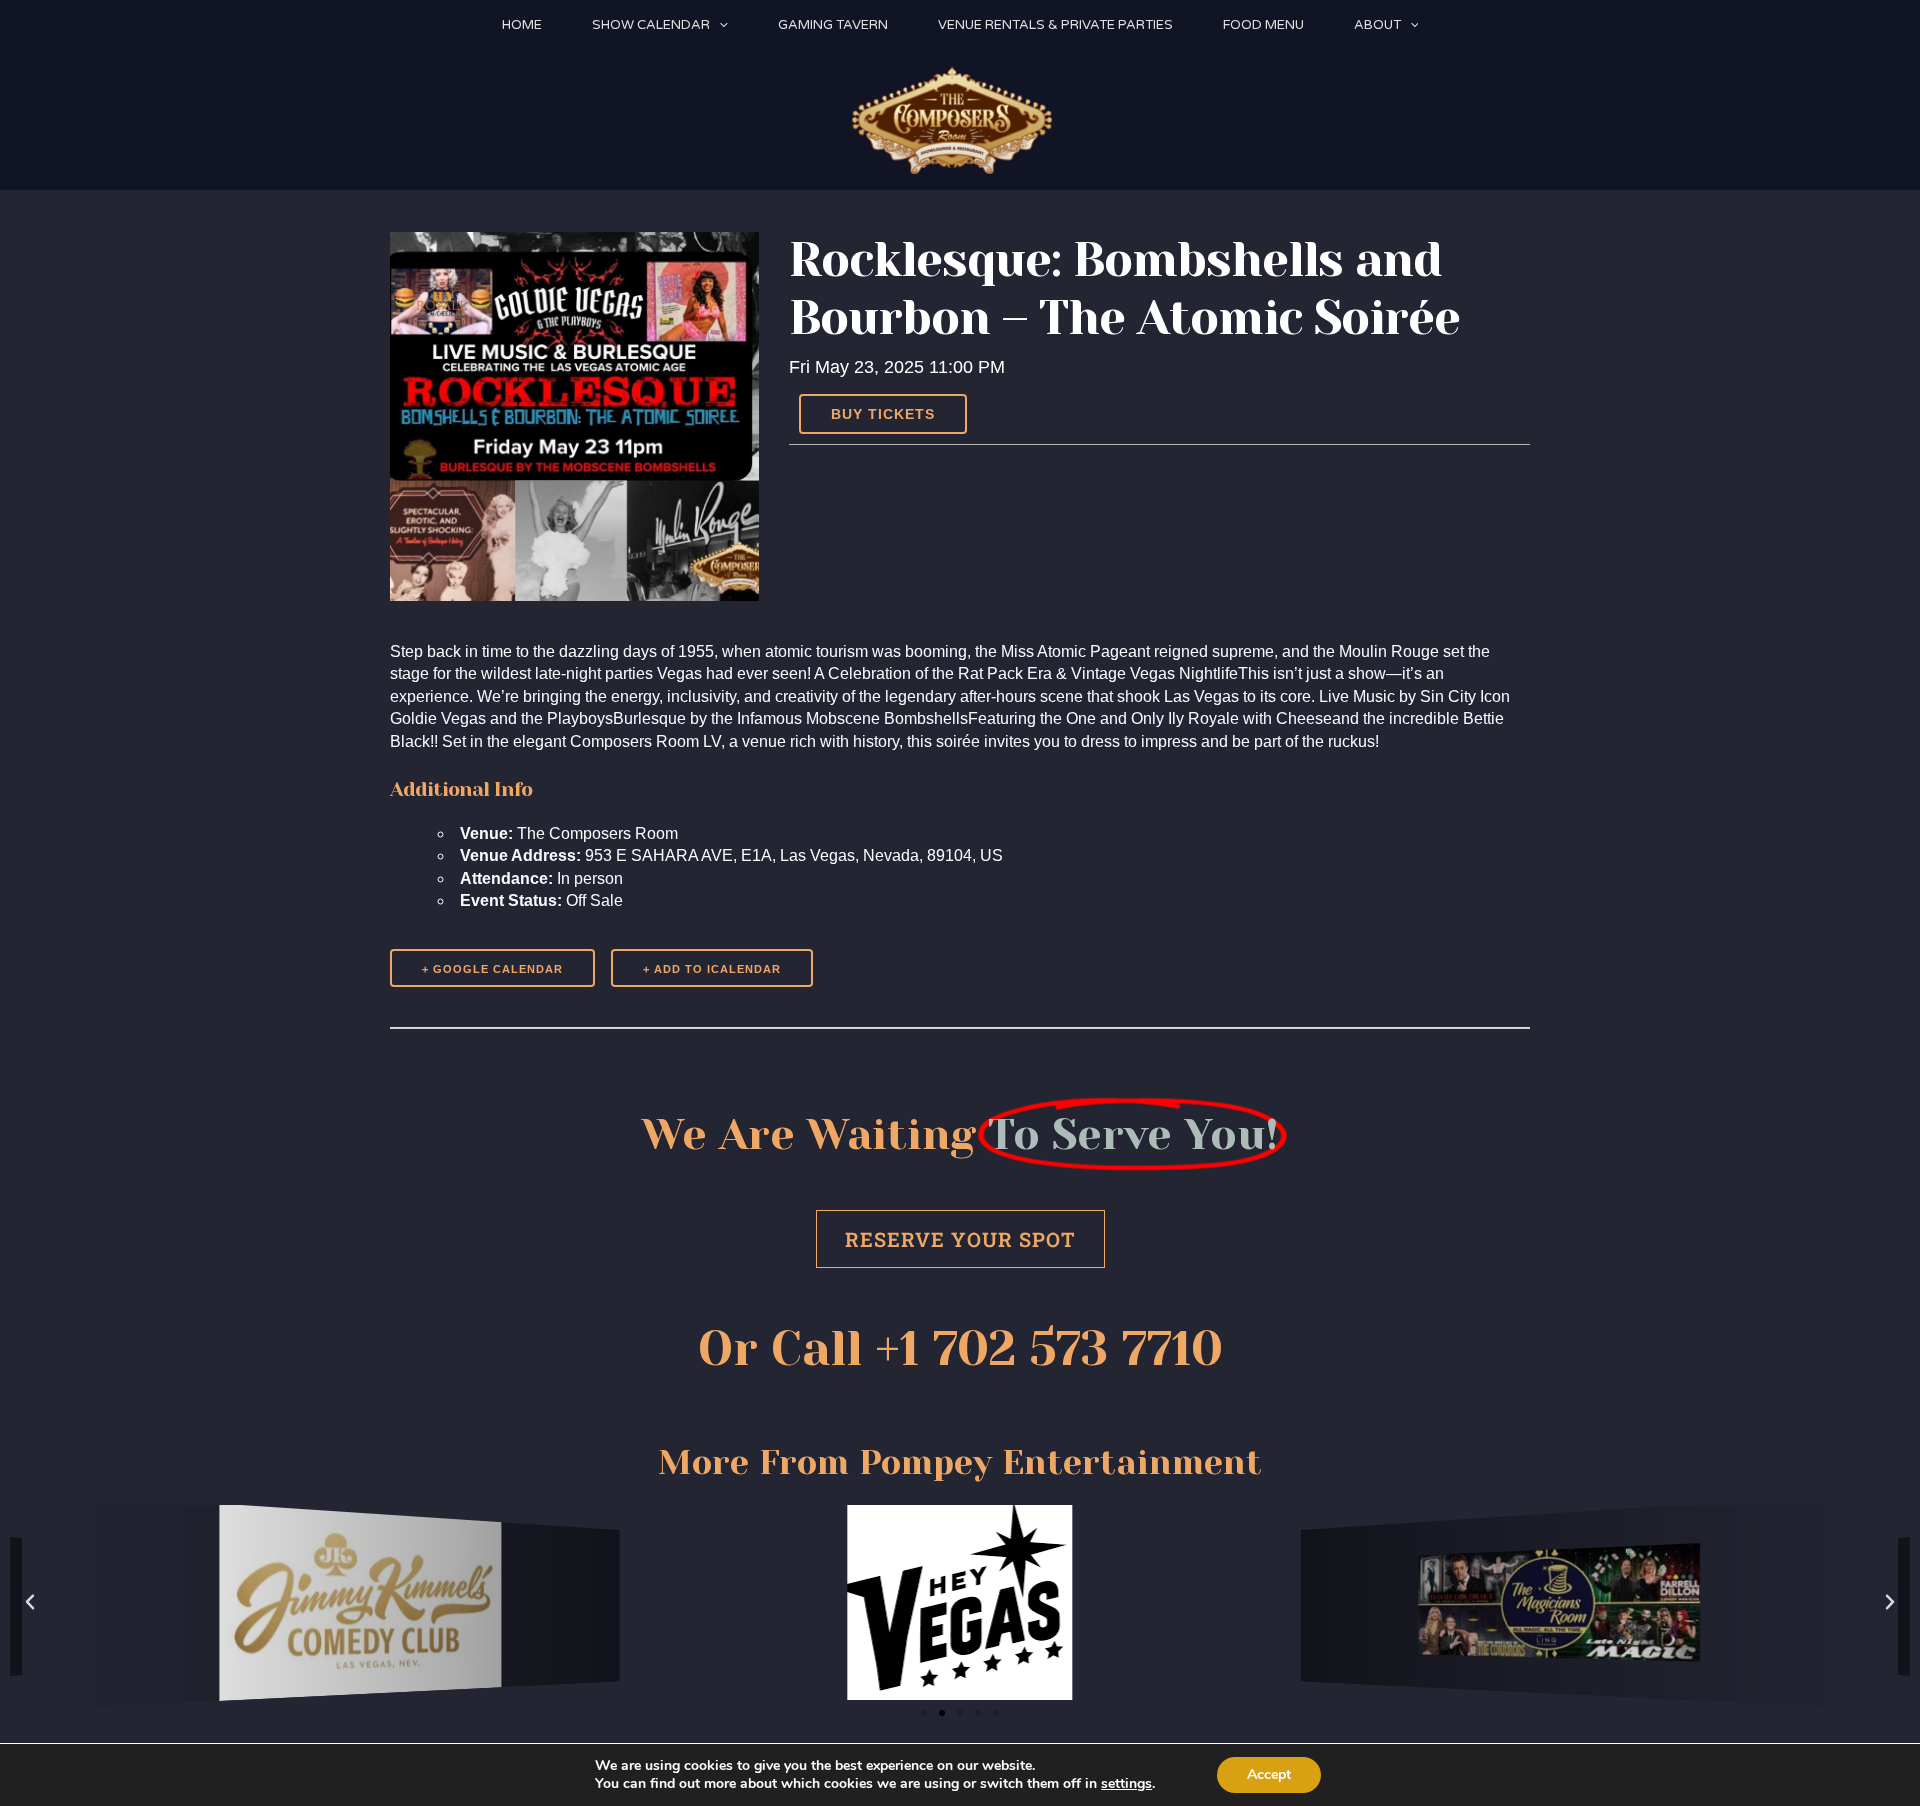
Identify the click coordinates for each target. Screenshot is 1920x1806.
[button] (719, 25)
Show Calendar (651, 25)
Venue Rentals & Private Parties (1055, 25)
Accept (1269, 1774)
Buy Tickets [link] (883, 414)
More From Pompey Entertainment (960, 1462)
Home (522, 25)
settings (1126, 1784)
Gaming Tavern (833, 25)
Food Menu (1263, 25)
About (1377, 25)
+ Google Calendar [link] (492, 969)
